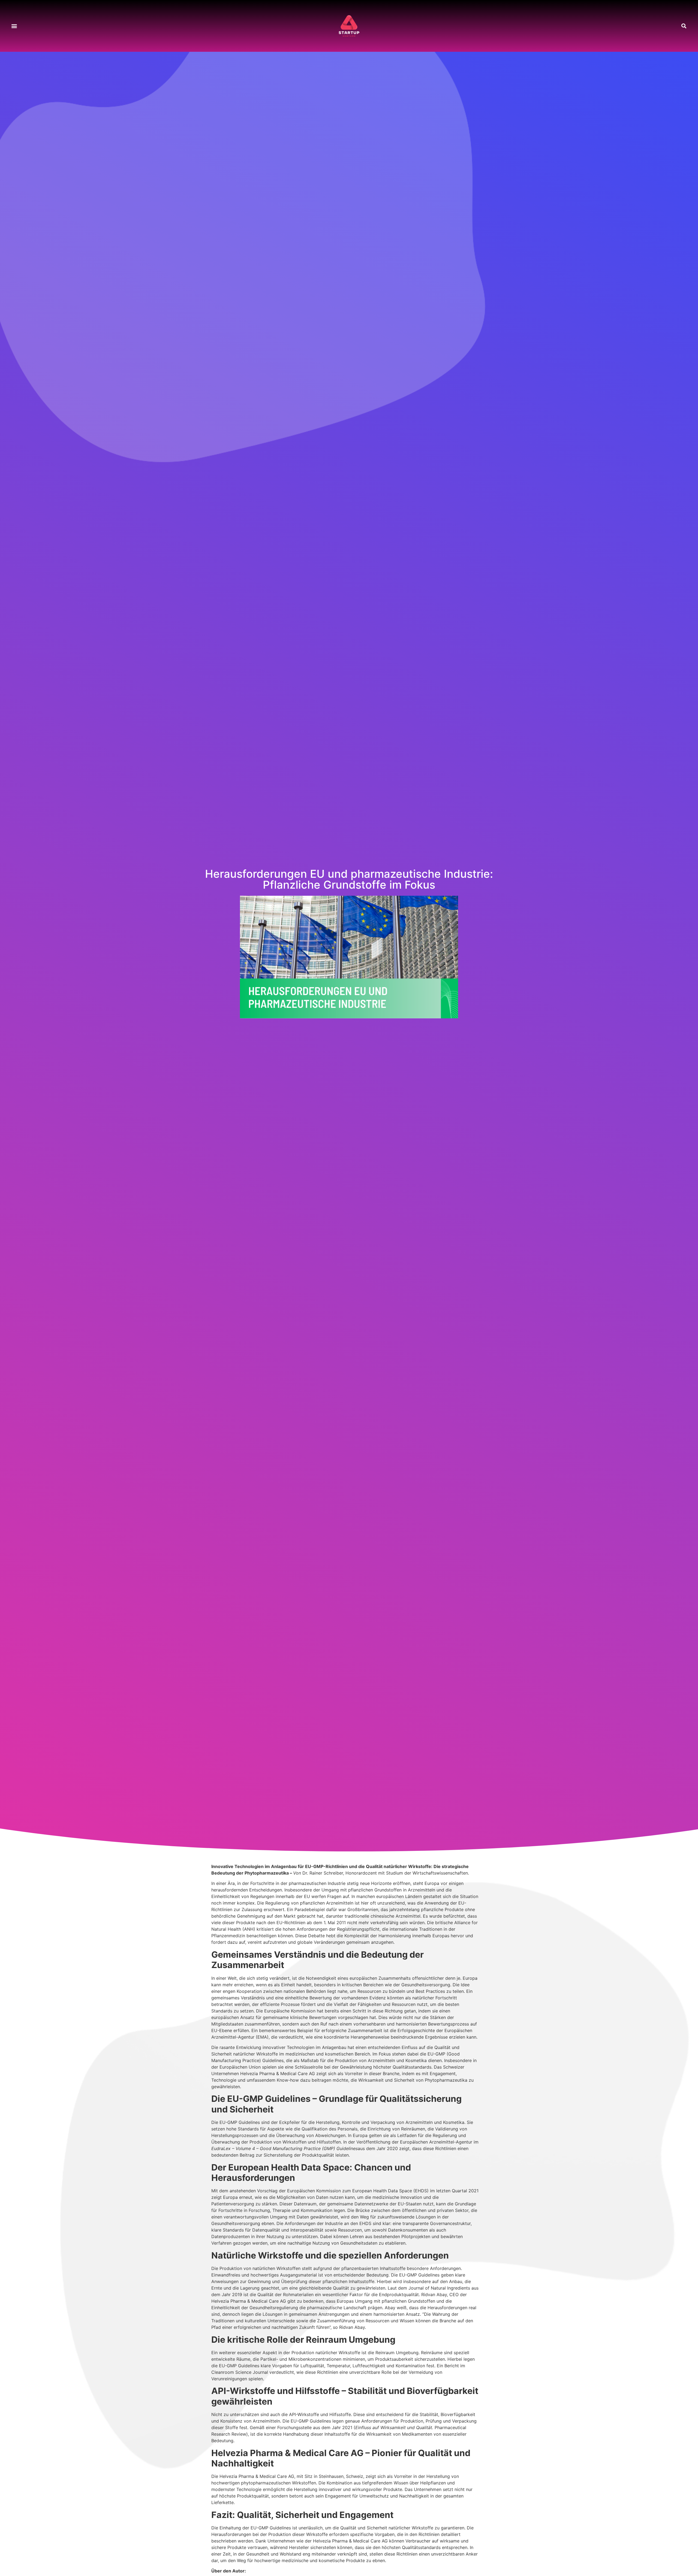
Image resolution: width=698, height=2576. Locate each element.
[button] (14, 26)
